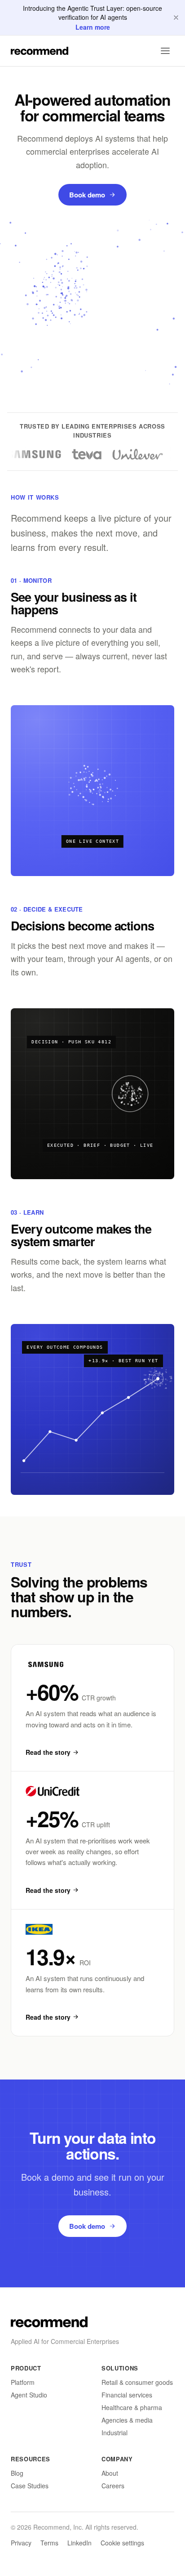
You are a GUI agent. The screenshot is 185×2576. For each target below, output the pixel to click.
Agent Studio (29, 2395)
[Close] (176, 18)
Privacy (21, 2543)
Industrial (115, 2433)
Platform (23, 2382)
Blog (17, 2473)
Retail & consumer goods (137, 2382)
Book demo (87, 195)
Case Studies (30, 2486)
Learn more (93, 27)
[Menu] (165, 51)
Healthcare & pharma (132, 2407)
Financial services (127, 2395)
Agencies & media (127, 2420)
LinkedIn (79, 2543)
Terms (49, 2543)
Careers (113, 2486)
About (110, 2473)
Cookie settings (122, 2543)
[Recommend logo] (49, 2322)
